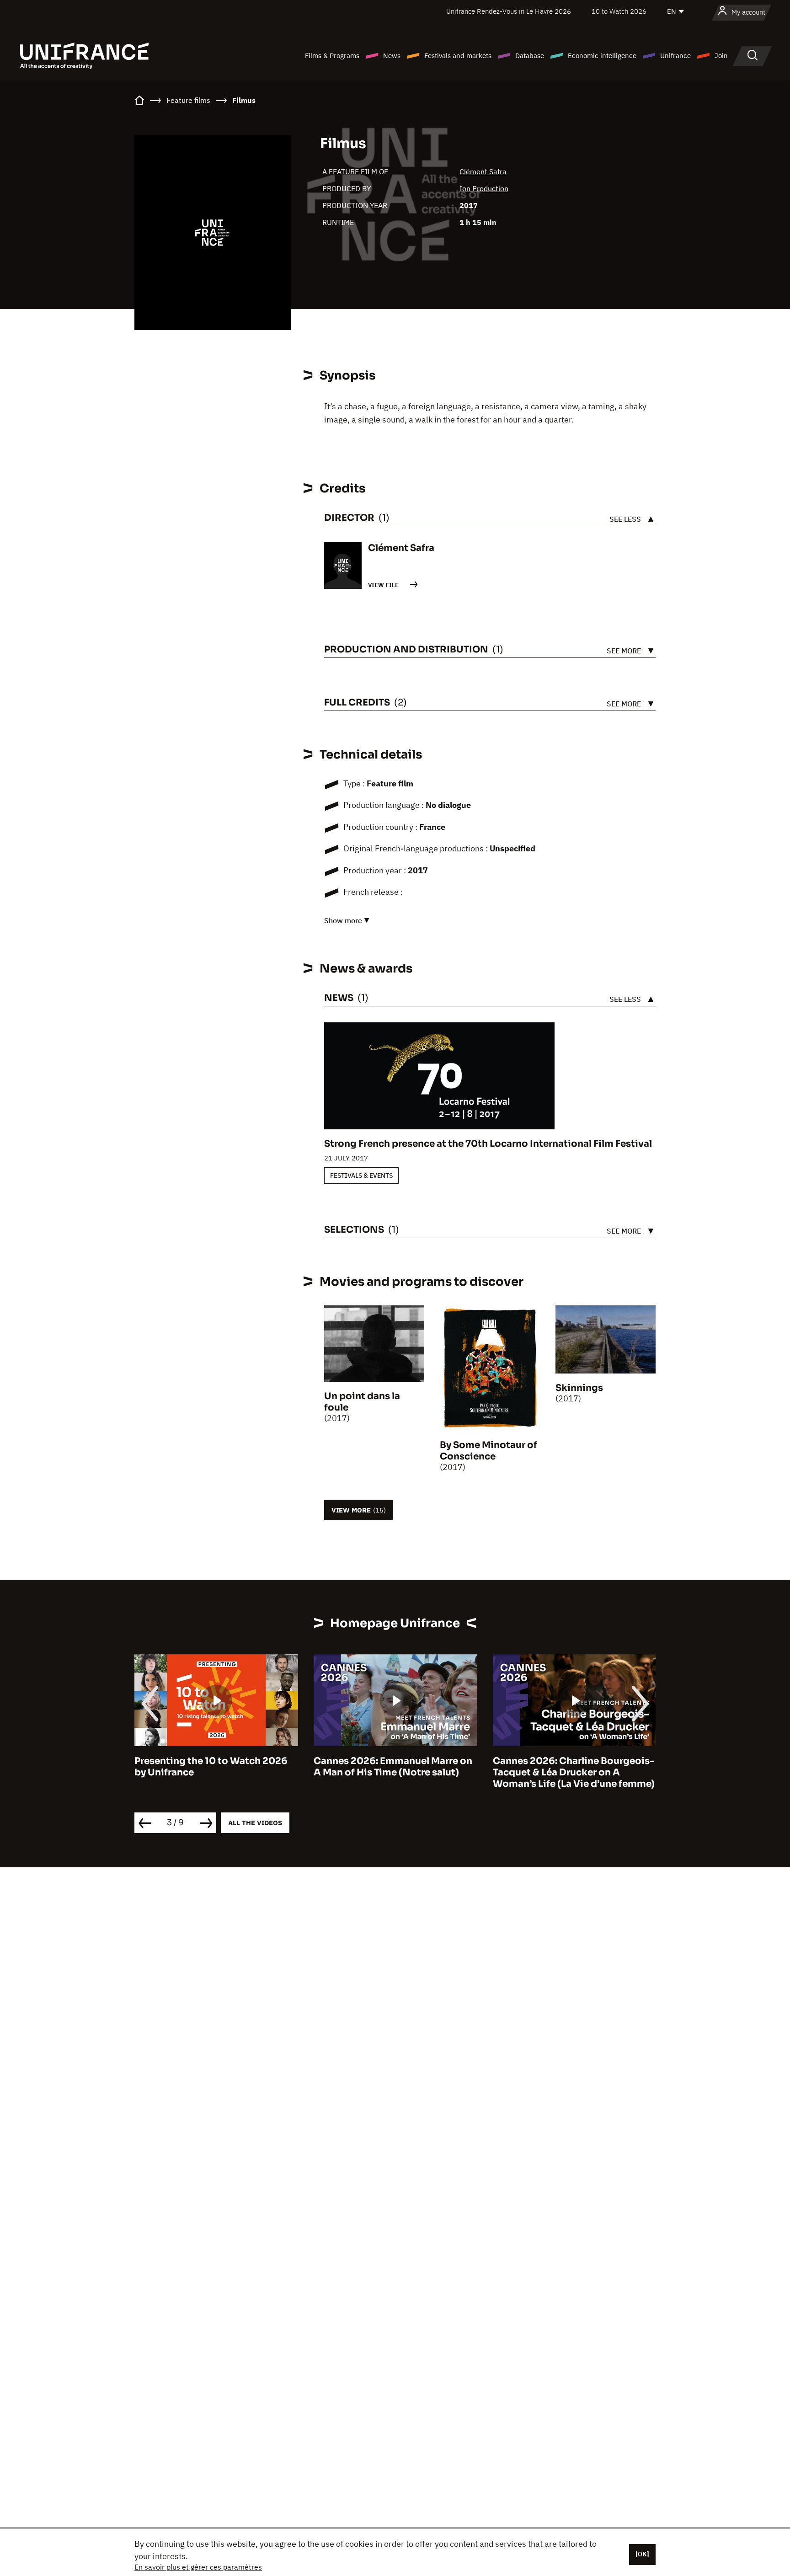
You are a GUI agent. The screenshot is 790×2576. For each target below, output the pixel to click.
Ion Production (484, 188)
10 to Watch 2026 (619, 11)
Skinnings (579, 1388)
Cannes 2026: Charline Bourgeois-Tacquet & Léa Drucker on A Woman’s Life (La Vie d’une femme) (395, 1772)
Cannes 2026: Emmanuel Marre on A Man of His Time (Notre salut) (214, 1767)
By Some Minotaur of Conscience (488, 1451)
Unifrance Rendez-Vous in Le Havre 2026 (509, 11)
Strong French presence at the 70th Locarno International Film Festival (488, 1144)
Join (721, 56)
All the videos (255, 1823)
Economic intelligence (602, 56)
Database (530, 56)
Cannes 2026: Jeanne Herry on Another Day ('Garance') (564, 1767)
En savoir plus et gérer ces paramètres (198, 2567)
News (392, 56)
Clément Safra (483, 171)
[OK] (642, 2554)
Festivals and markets (458, 56)
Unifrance (675, 56)
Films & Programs (332, 56)
